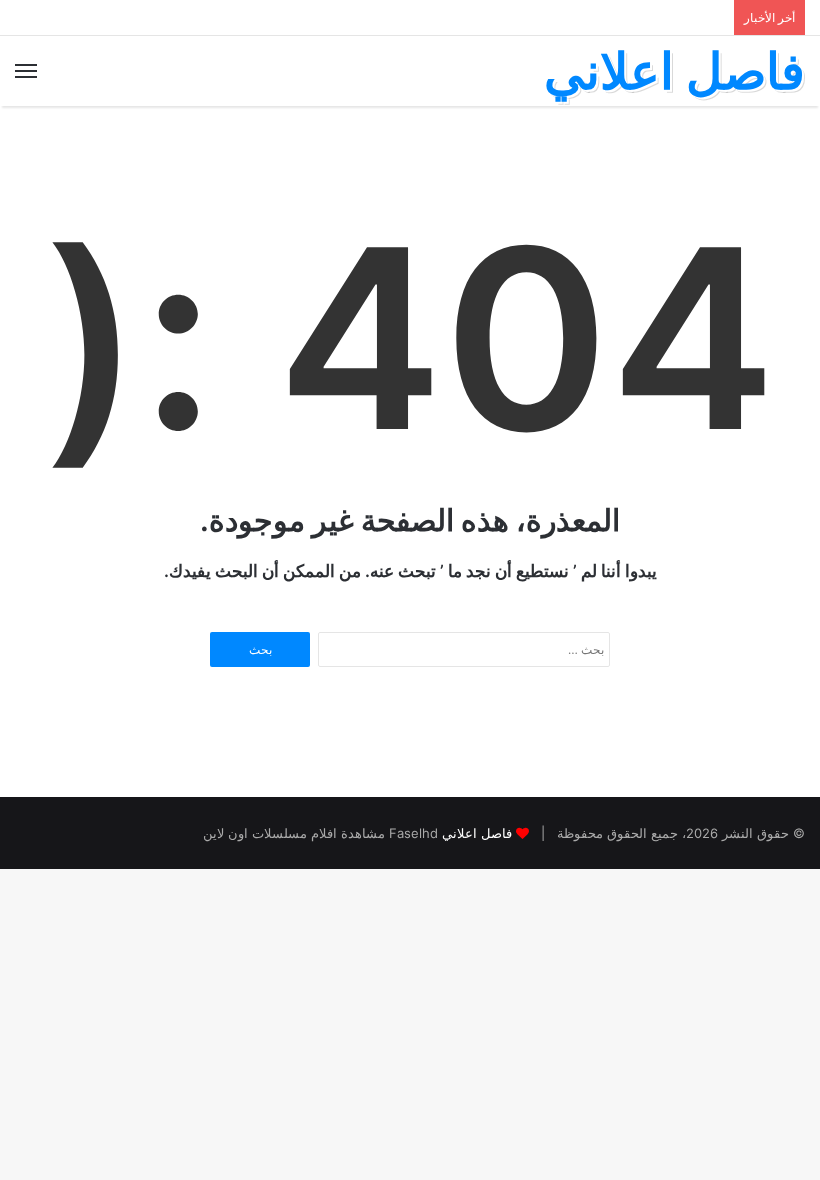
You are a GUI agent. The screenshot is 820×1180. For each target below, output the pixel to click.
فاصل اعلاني (477, 833)
